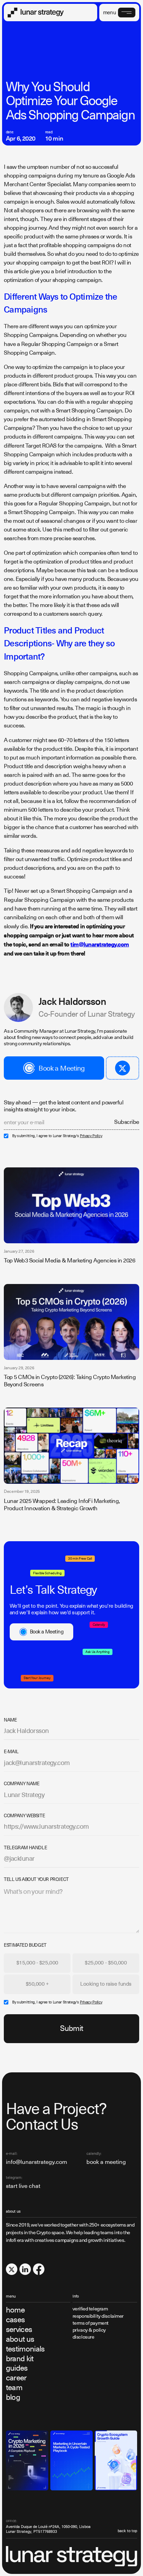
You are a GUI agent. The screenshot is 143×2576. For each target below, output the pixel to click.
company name (22, 1784)
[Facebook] (39, 2269)
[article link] (71, 1205)
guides (17, 2368)
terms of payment (91, 2323)
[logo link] (36, 13)
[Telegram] (123, 1068)
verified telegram (90, 2309)
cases (15, 2320)
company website (24, 1816)
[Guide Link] (27, 2461)
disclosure (83, 2337)
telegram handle (25, 1848)
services (19, 2330)
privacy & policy (89, 2330)
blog (13, 2397)
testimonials (25, 2349)
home (15, 2310)
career (16, 2378)
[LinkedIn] (25, 2269)
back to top (127, 2531)
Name (10, 1720)
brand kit (20, 2359)
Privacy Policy (91, 1136)
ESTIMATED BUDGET (25, 1945)
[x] (12, 2269)
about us (20, 2339)
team (14, 2388)
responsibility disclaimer (98, 2316)
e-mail (11, 1752)
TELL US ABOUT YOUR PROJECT (36, 1879)
